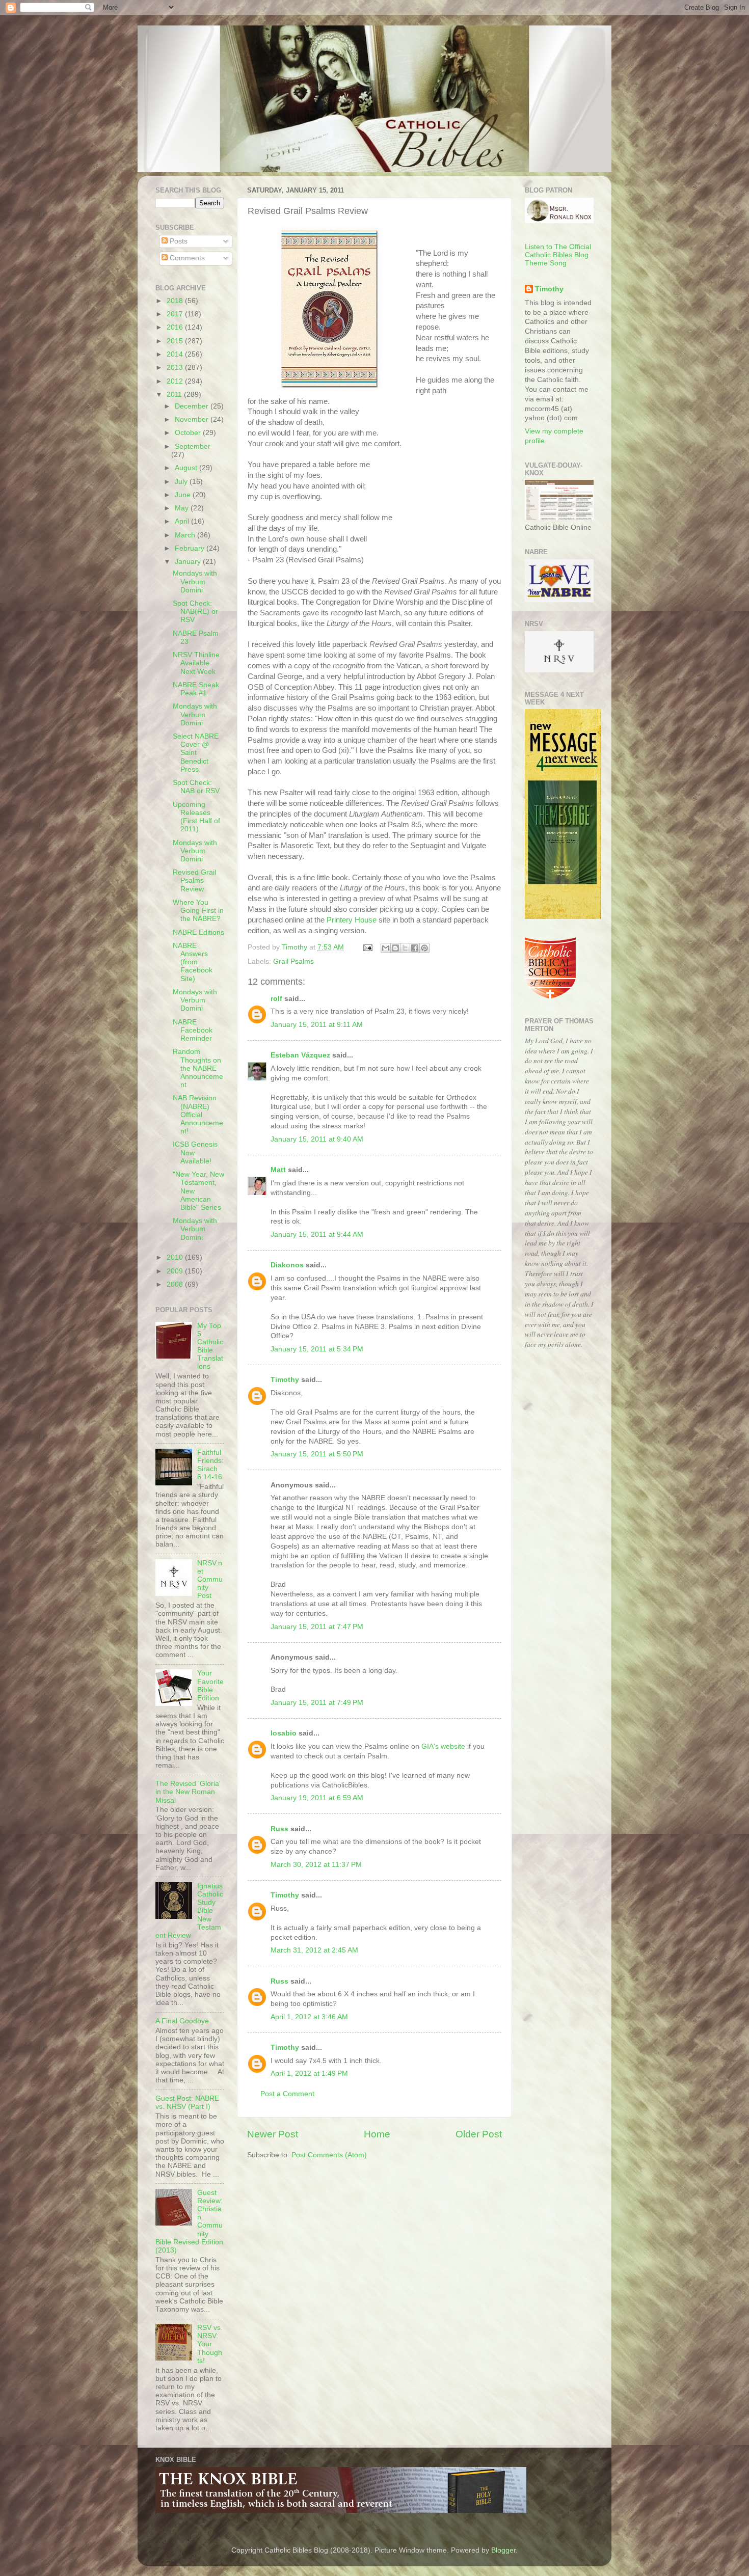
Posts (178, 241)
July (182, 482)
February (191, 548)
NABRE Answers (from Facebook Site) (193, 962)
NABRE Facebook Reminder (193, 1030)
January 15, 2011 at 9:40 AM (317, 1139)
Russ (279, 1829)
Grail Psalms (293, 961)
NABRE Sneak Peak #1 (196, 689)
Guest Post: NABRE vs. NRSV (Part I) (187, 2103)
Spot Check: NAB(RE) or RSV (195, 612)
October (189, 433)
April (183, 521)
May (183, 508)
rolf (276, 999)
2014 (176, 354)
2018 (176, 301)
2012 (176, 381)
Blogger (503, 2550)
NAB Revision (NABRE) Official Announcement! (198, 1115)
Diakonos (287, 1265)
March (186, 535)
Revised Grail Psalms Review (194, 880)
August (187, 468)
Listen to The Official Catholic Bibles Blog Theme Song (558, 255)
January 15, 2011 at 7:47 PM (317, 1627)
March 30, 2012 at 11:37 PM (316, 1865)
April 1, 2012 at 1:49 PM (309, 2073)
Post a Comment (287, 2094)
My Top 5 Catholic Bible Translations (210, 1346)
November (193, 419)
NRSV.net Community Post (210, 1580)
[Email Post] (367, 947)
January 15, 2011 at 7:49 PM (317, 1703)
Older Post (479, 2134)
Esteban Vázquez (300, 1055)
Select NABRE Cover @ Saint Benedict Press (196, 753)
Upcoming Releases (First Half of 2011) (196, 817)
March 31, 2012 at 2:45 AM (314, 1950)
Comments (186, 258)
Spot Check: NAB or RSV (196, 787)
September (193, 446)
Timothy (285, 1380)
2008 (176, 1284)
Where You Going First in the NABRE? (198, 911)
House (352, 920)
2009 (176, 1271)
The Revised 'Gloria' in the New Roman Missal (188, 1792)
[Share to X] (405, 948)
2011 (175, 395)
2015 (176, 341)
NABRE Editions (198, 932)
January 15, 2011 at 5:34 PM (317, 1349)
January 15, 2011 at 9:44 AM (317, 1235)
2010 (176, 1257)
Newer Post (273, 2134)
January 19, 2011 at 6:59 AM (317, 1798)
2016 (176, 327)
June (184, 495)
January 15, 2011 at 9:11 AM (317, 1025)
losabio (284, 1733)
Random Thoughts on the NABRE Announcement (198, 1068)
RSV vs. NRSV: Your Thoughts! (210, 2344)
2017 (176, 314)
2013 (176, 368)
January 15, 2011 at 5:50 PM (317, 1454)
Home (377, 2134)
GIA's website (443, 1746)
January (189, 562)
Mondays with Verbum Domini (195, 581)
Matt (278, 1170)
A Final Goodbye (182, 2021)
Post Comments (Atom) (329, 2155)
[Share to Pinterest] (424, 948)
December (193, 406)
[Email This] (386, 948)
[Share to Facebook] (415, 948)
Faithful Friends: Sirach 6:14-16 (210, 1465)
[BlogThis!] (395, 948)
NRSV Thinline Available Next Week (196, 663)
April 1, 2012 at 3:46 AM (309, 2017)
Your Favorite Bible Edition (210, 1686)
